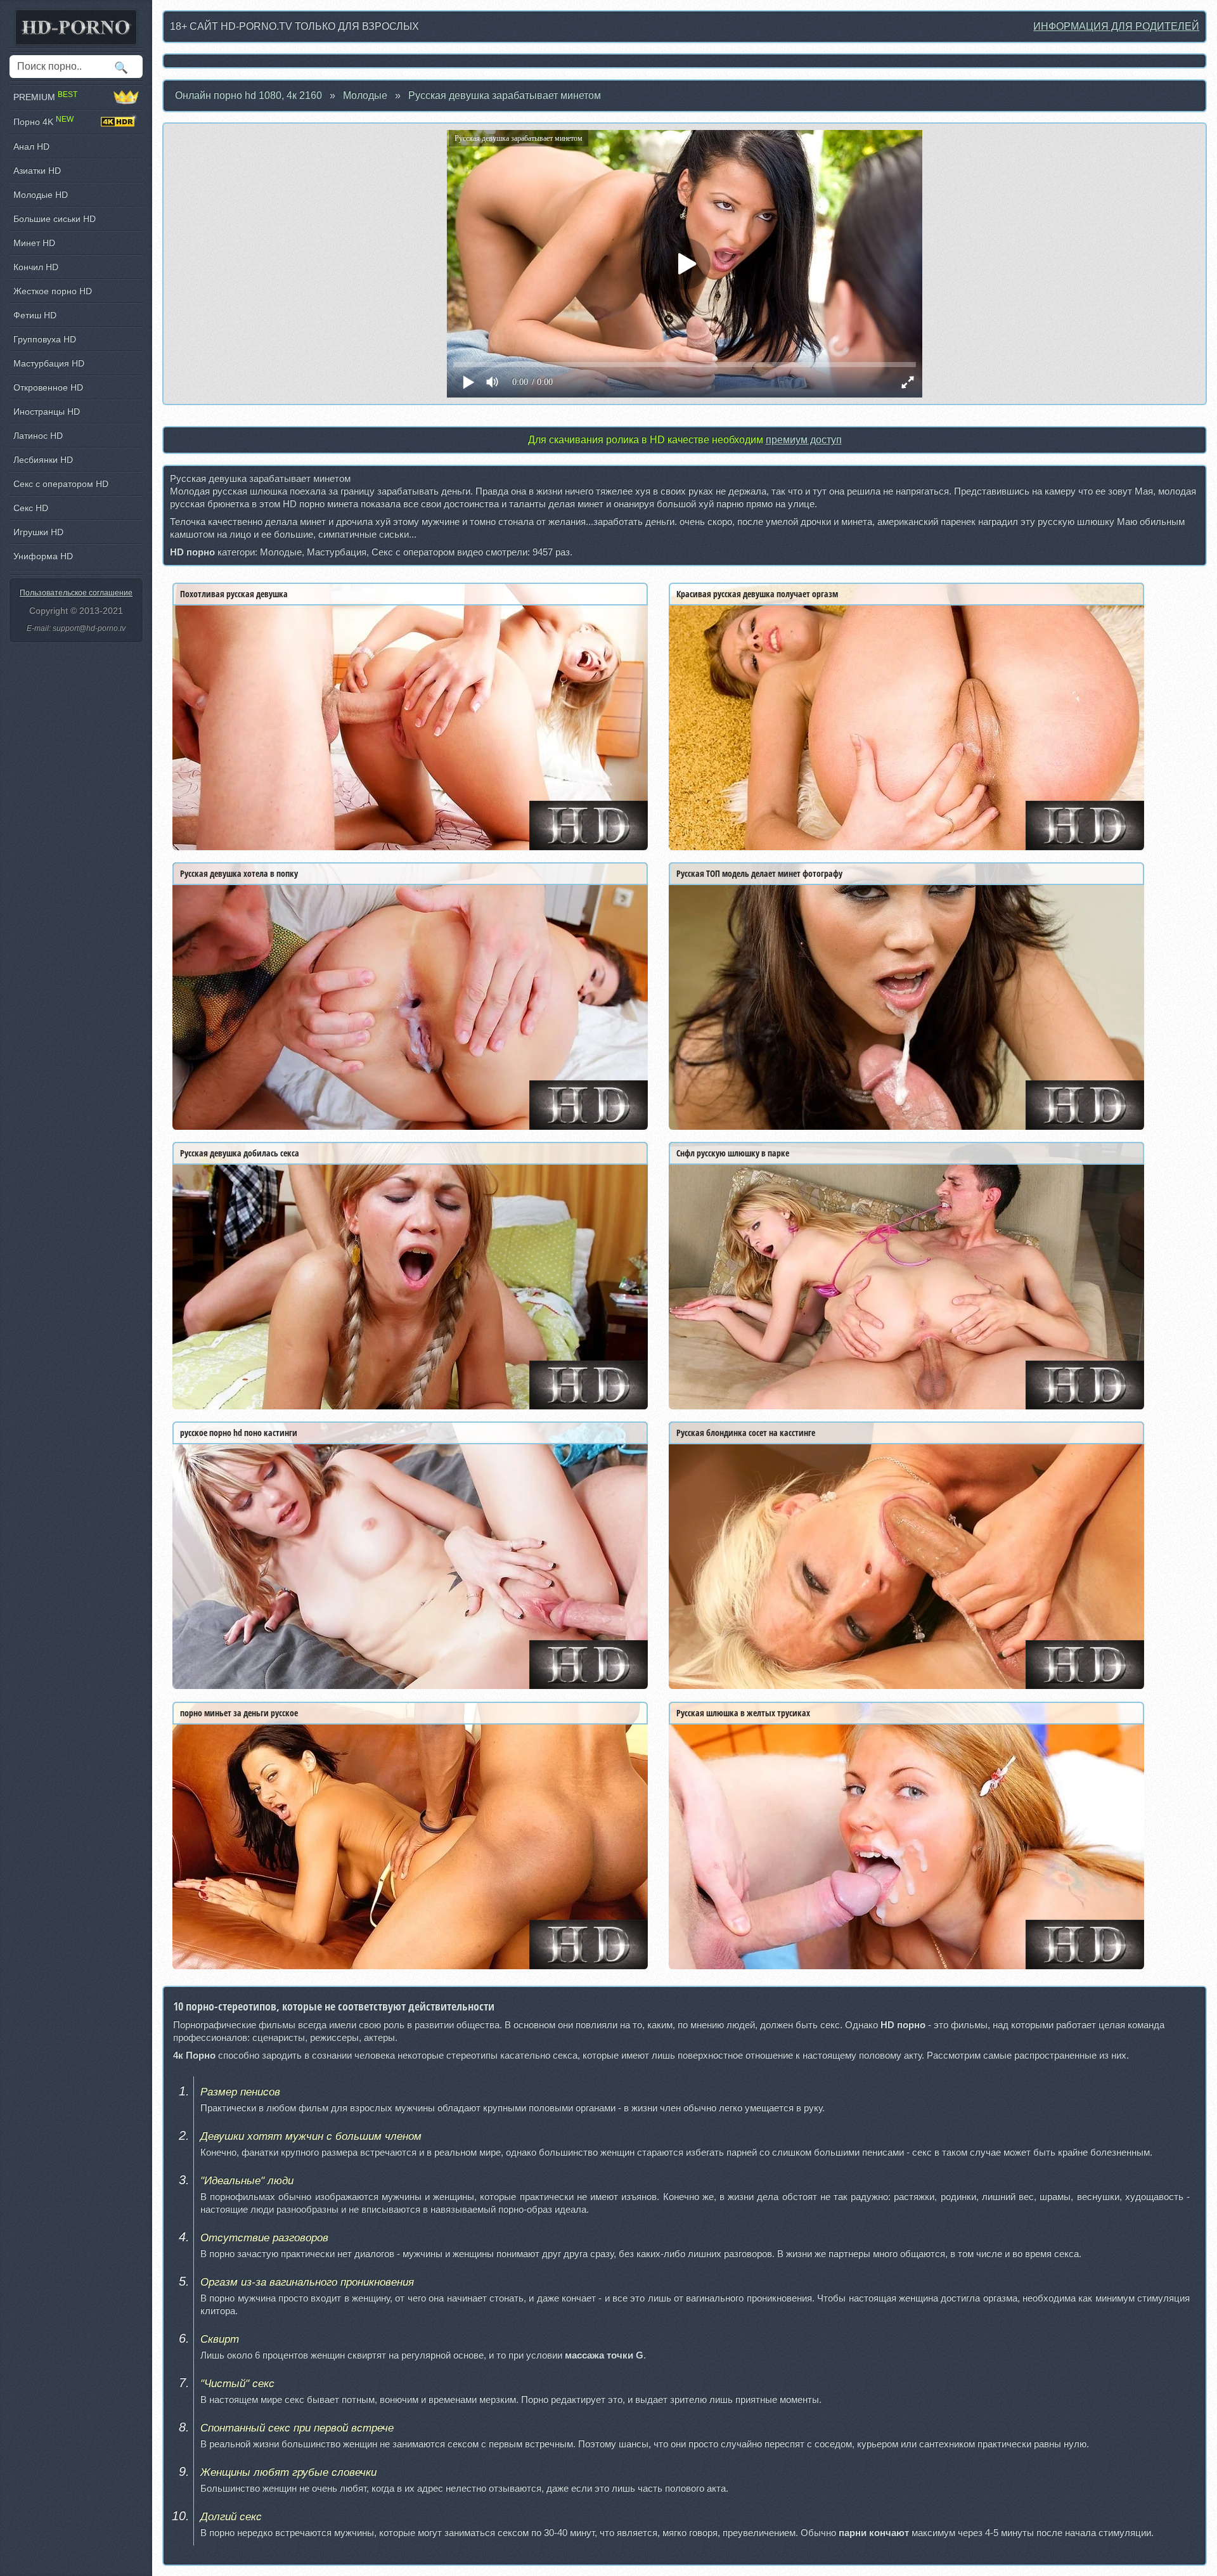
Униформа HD (43, 556)
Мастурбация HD (49, 363)
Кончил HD (36, 267)
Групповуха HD (45, 339)
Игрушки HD (38, 532)
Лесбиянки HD (43, 460)
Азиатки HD (37, 171)
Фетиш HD (35, 315)
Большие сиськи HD (55, 219)
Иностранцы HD (47, 411)
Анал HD (31, 146)
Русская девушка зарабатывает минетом (505, 95)
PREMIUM (45, 97)
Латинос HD (38, 436)
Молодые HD (41, 195)
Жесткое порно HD (53, 291)
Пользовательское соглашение (76, 593)
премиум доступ (804, 440)
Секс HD (31, 508)
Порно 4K (43, 121)
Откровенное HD (48, 387)
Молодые (365, 95)
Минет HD (34, 243)
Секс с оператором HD (61, 484)
